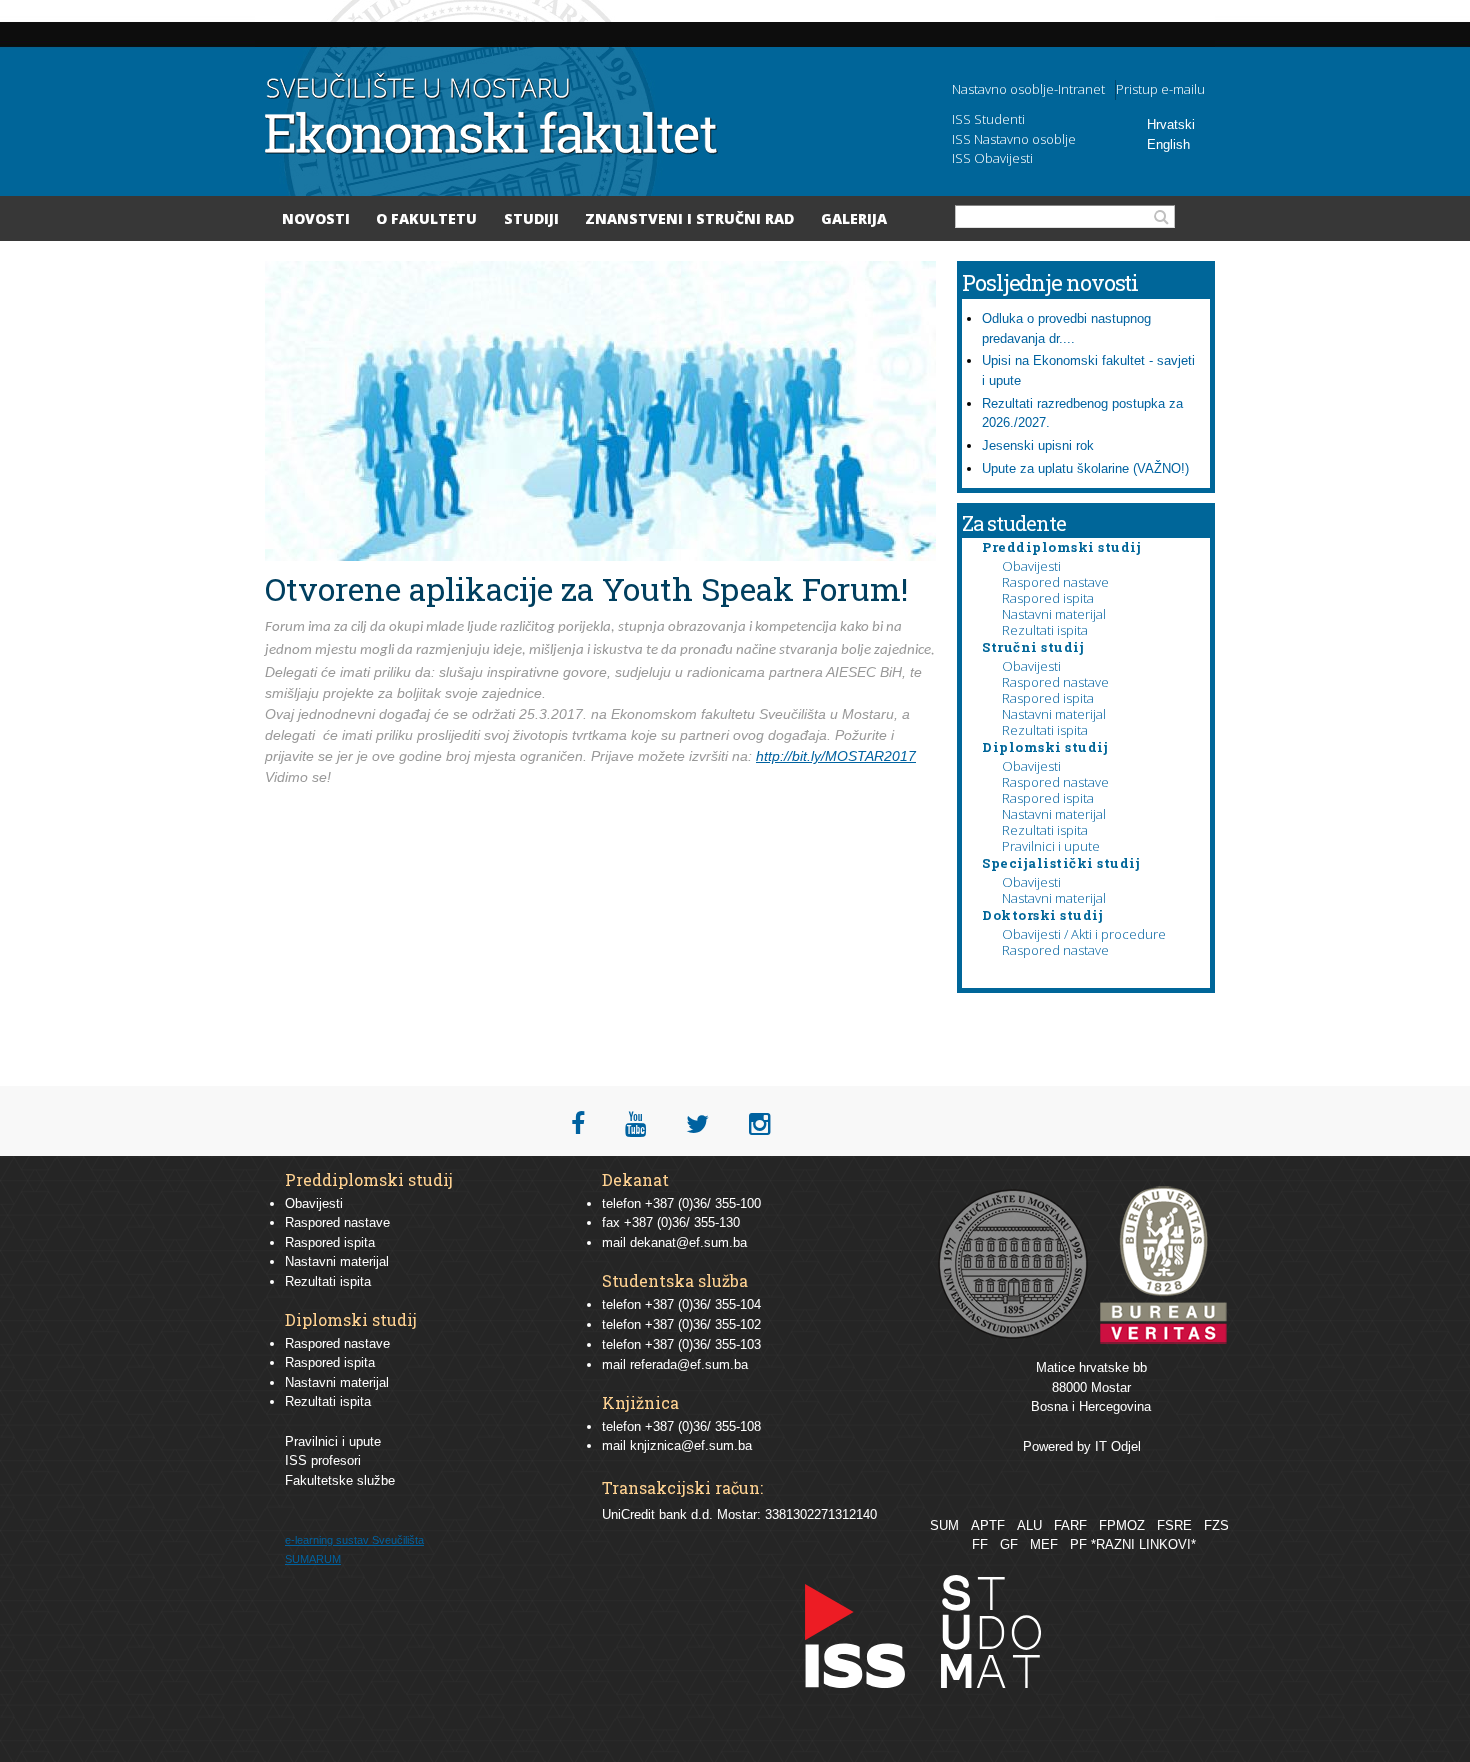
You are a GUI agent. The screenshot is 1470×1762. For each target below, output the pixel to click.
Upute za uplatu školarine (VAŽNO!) (1085, 468)
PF (1078, 1544)
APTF (988, 1525)
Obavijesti (1031, 566)
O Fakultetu (426, 218)
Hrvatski (1171, 124)
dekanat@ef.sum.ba (688, 1242)
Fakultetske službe (340, 1480)
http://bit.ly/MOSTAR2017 (836, 756)
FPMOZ (1122, 1525)
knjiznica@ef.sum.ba (691, 1445)
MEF (1044, 1544)
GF (1009, 1544)
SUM (944, 1525)
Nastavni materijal (1054, 614)
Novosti (316, 218)
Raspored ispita (1048, 598)
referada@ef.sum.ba (689, 1364)
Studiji (531, 218)
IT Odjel (1118, 1446)
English (1168, 144)
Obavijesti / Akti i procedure (1084, 934)
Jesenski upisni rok (1038, 445)
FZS (1216, 1525)
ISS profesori (323, 1460)
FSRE (1174, 1525)
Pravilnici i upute (1051, 846)
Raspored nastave (1055, 582)
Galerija (854, 218)
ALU (1029, 1525)
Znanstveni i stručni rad (689, 218)
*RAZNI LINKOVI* (1143, 1544)
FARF (1070, 1525)
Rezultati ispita (1045, 630)
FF (980, 1544)
